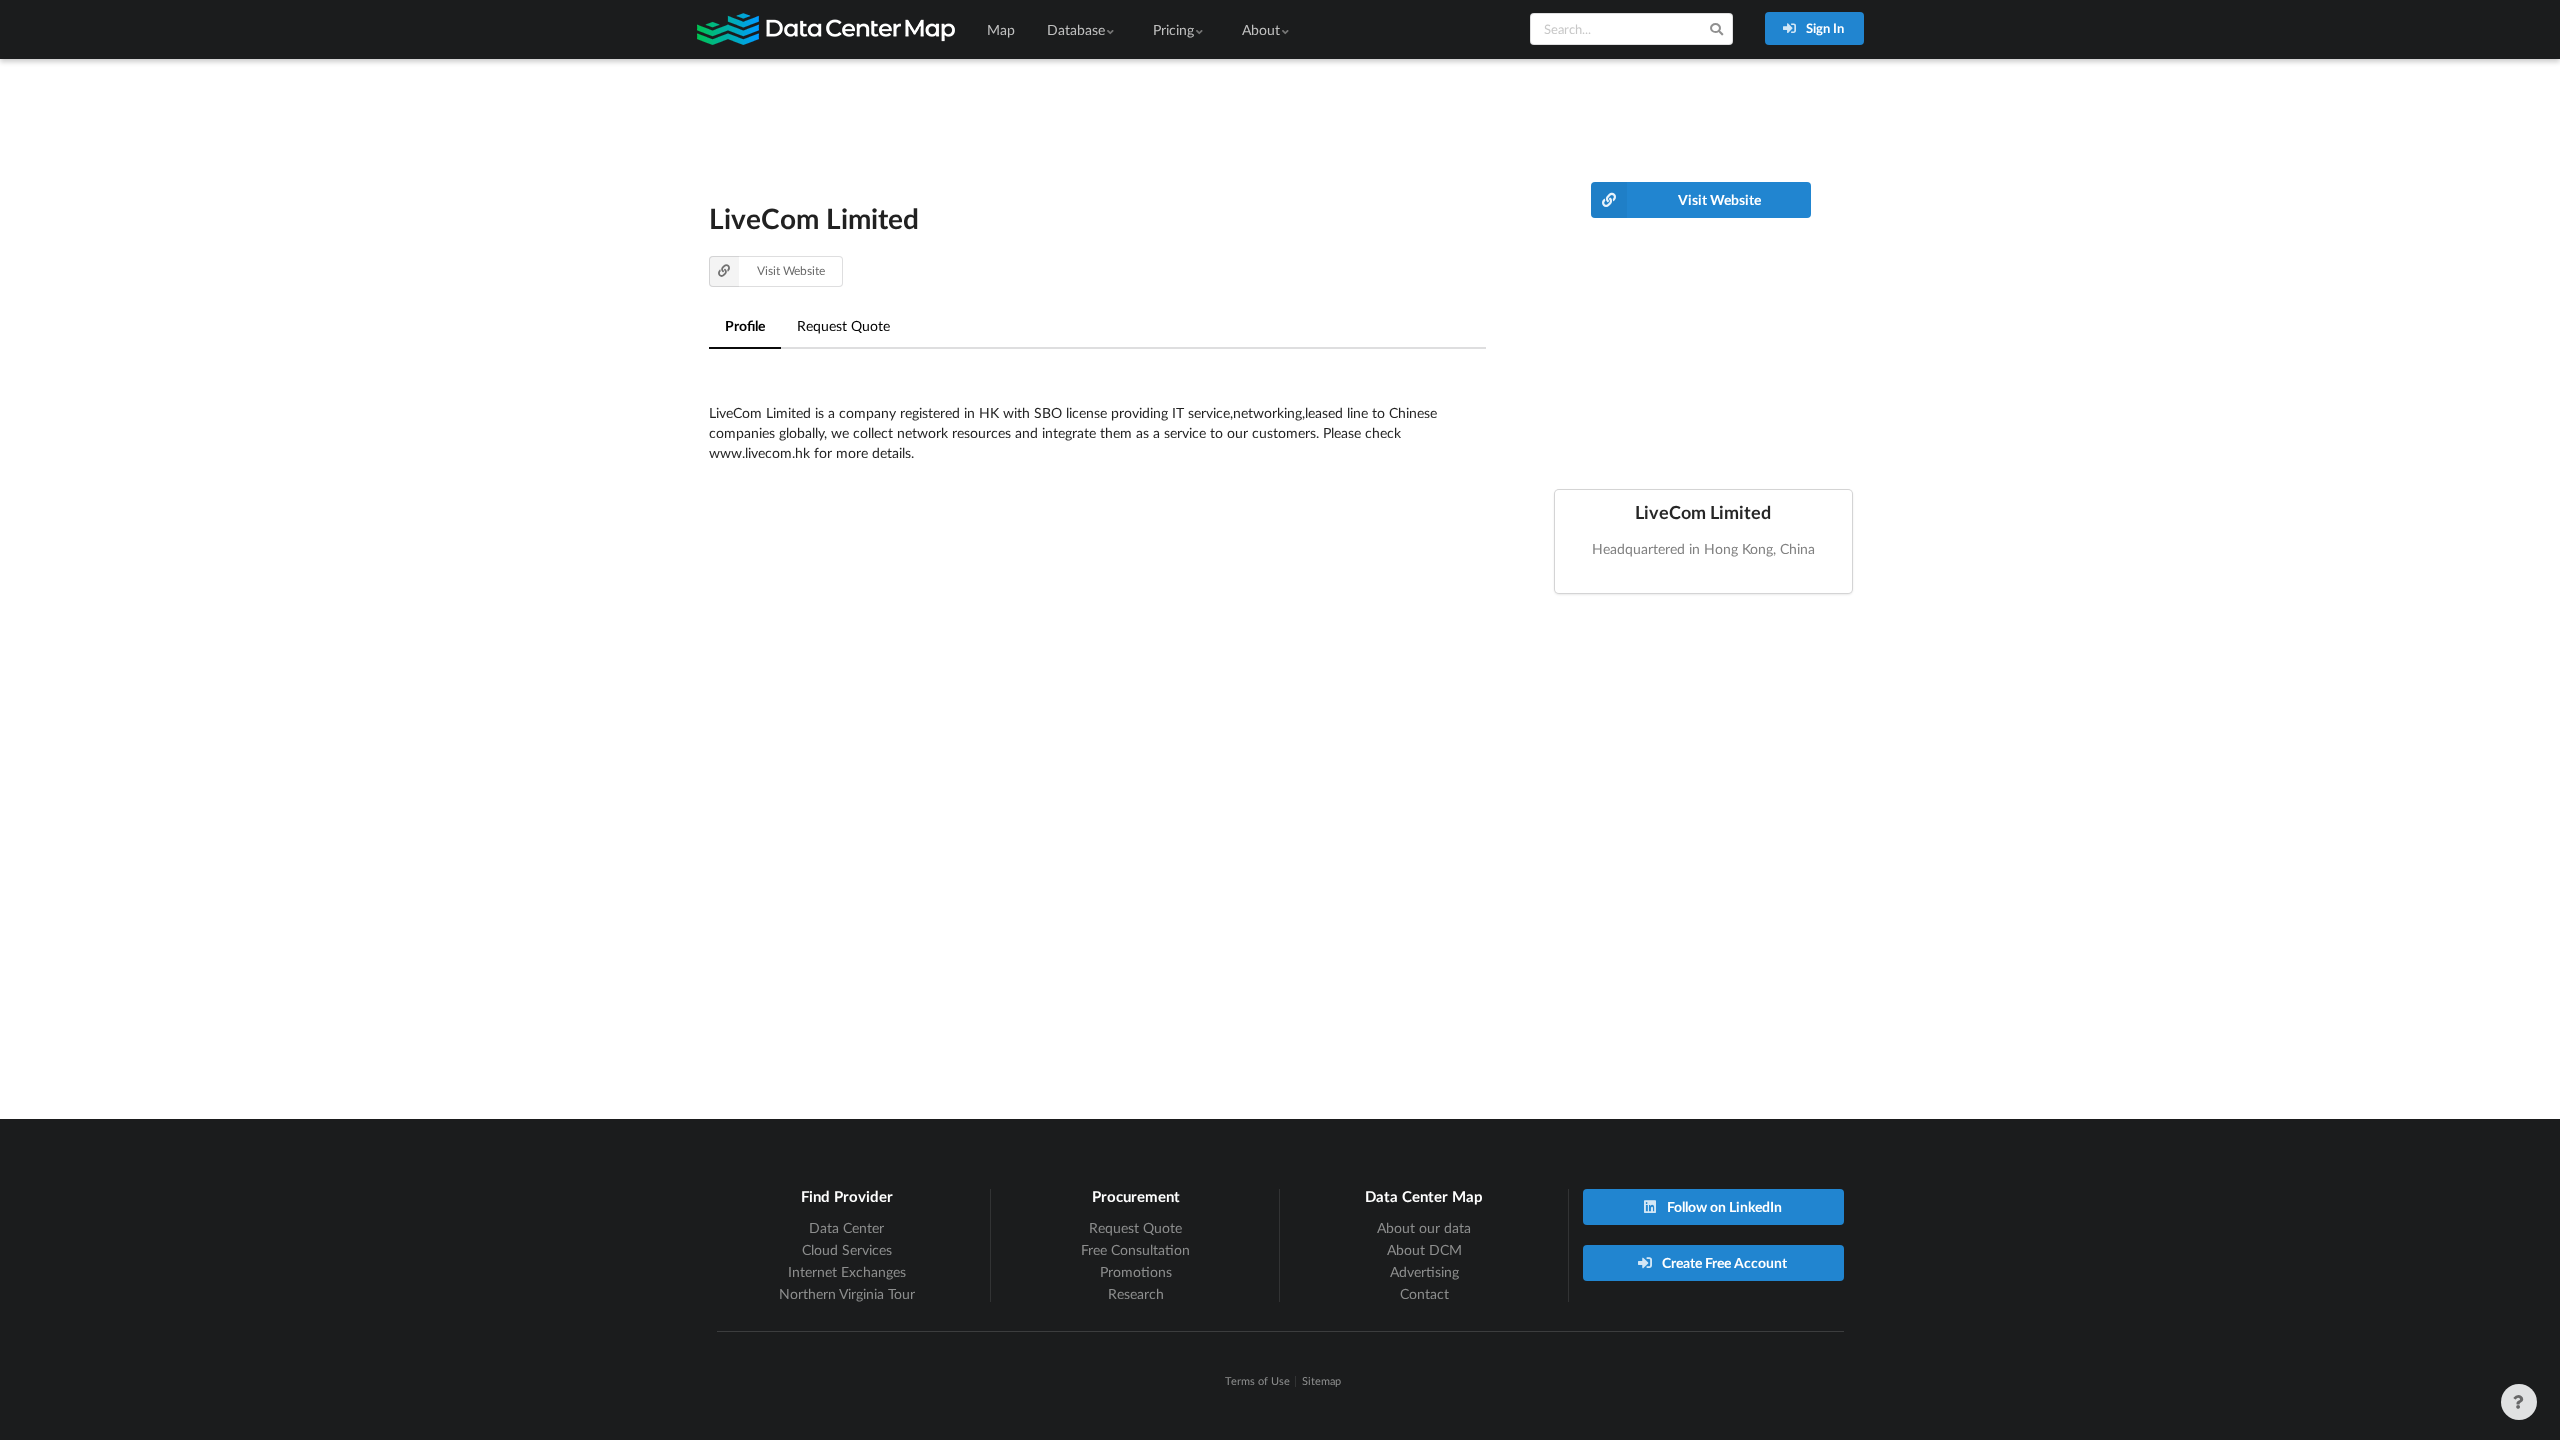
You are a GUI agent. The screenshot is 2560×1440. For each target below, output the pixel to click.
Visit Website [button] (791, 270)
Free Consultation (1135, 1249)
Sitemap (1321, 1380)
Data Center (846, 1227)
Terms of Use (1257, 1380)
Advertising (1424, 1271)
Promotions (1136, 1271)
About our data (1424, 1227)
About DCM (1424, 1249)
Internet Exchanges (847, 1271)
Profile (745, 325)
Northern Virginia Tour (847, 1293)
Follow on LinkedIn (1723, 1206)
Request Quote (843, 325)
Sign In (1823, 28)
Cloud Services (847, 1249)
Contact (1424, 1293)
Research (1136, 1293)
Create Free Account (1723, 1262)
